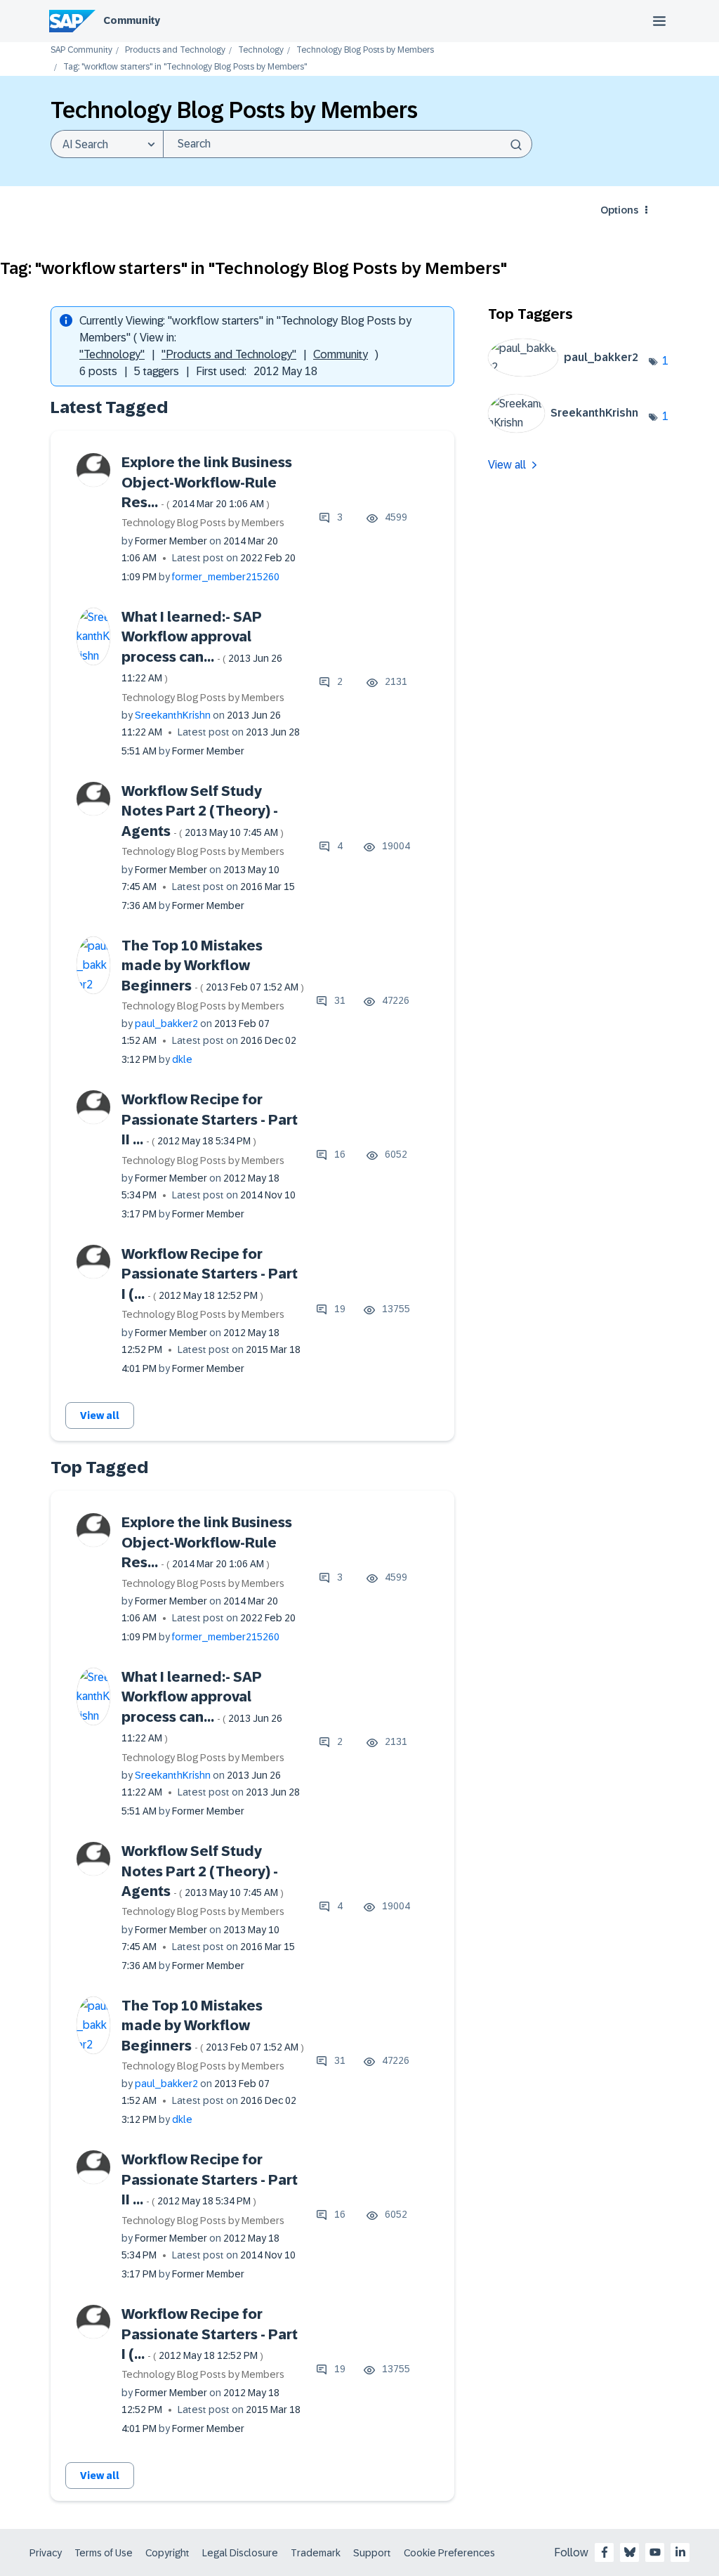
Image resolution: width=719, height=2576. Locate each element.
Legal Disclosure (240, 2553)
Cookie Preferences (449, 2553)
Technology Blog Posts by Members (365, 50)
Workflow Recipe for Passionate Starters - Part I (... (210, 1274)
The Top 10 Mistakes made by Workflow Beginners (213, 966)
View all (100, 1416)
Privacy (46, 2553)
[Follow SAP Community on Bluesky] (630, 2552)
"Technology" (112, 354)
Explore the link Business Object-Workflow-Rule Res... (207, 482)
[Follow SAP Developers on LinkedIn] (680, 2552)
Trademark (316, 2553)
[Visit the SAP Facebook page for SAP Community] (605, 2552)
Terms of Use (104, 2553)
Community (132, 20)
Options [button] (619, 210)
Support (372, 2553)
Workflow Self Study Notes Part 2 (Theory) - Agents (203, 811)
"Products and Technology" (229, 354)
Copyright (167, 2553)
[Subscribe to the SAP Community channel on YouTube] (655, 2552)
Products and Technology (175, 50)
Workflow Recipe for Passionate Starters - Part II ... (210, 1119)
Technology (261, 50)
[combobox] (348, 144)
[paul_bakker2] (569, 373)
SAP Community (81, 50)
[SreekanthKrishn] (569, 429)
